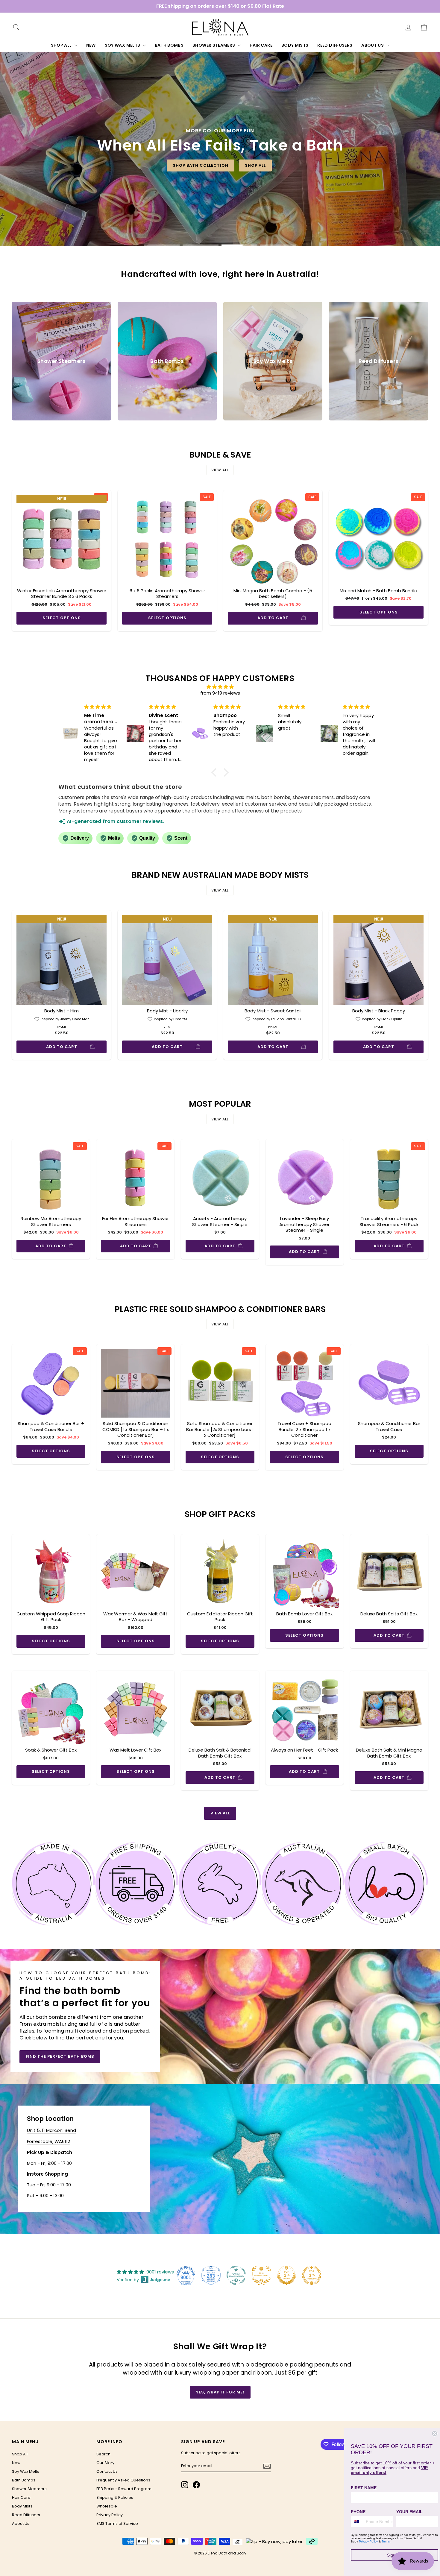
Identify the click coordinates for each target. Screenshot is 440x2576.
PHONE (358, 2512)
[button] (216, 772)
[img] (220, 687)
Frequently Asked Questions (123, 2480)
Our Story (105, 2463)
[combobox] (357, 2522)
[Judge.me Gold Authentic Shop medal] (261, 2275)
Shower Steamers (214, 45)
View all (220, 470)
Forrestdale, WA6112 (48, 2141)
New (91, 45)
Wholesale (107, 2506)
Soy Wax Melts (123, 45)
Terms (386, 2541)
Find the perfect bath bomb (60, 2056)
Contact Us (107, 2471)
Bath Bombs (169, 45)
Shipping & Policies (115, 2497)
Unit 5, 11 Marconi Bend (51, 2130)
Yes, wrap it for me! (220, 2392)
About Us (373, 45)
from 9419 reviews (220, 693)
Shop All (62, 45)
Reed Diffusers (335, 45)
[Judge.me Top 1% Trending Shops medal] (312, 2275)
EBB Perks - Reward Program (124, 2489)
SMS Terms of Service (117, 2523)
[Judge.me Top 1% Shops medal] (286, 2275)
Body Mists (295, 45)
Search (103, 2454)
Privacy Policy (110, 2515)
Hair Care (261, 45)
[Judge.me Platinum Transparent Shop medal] (236, 2275)
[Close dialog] (435, 2434)
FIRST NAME (364, 2488)
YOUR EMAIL (409, 2512)
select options (62, 618)
